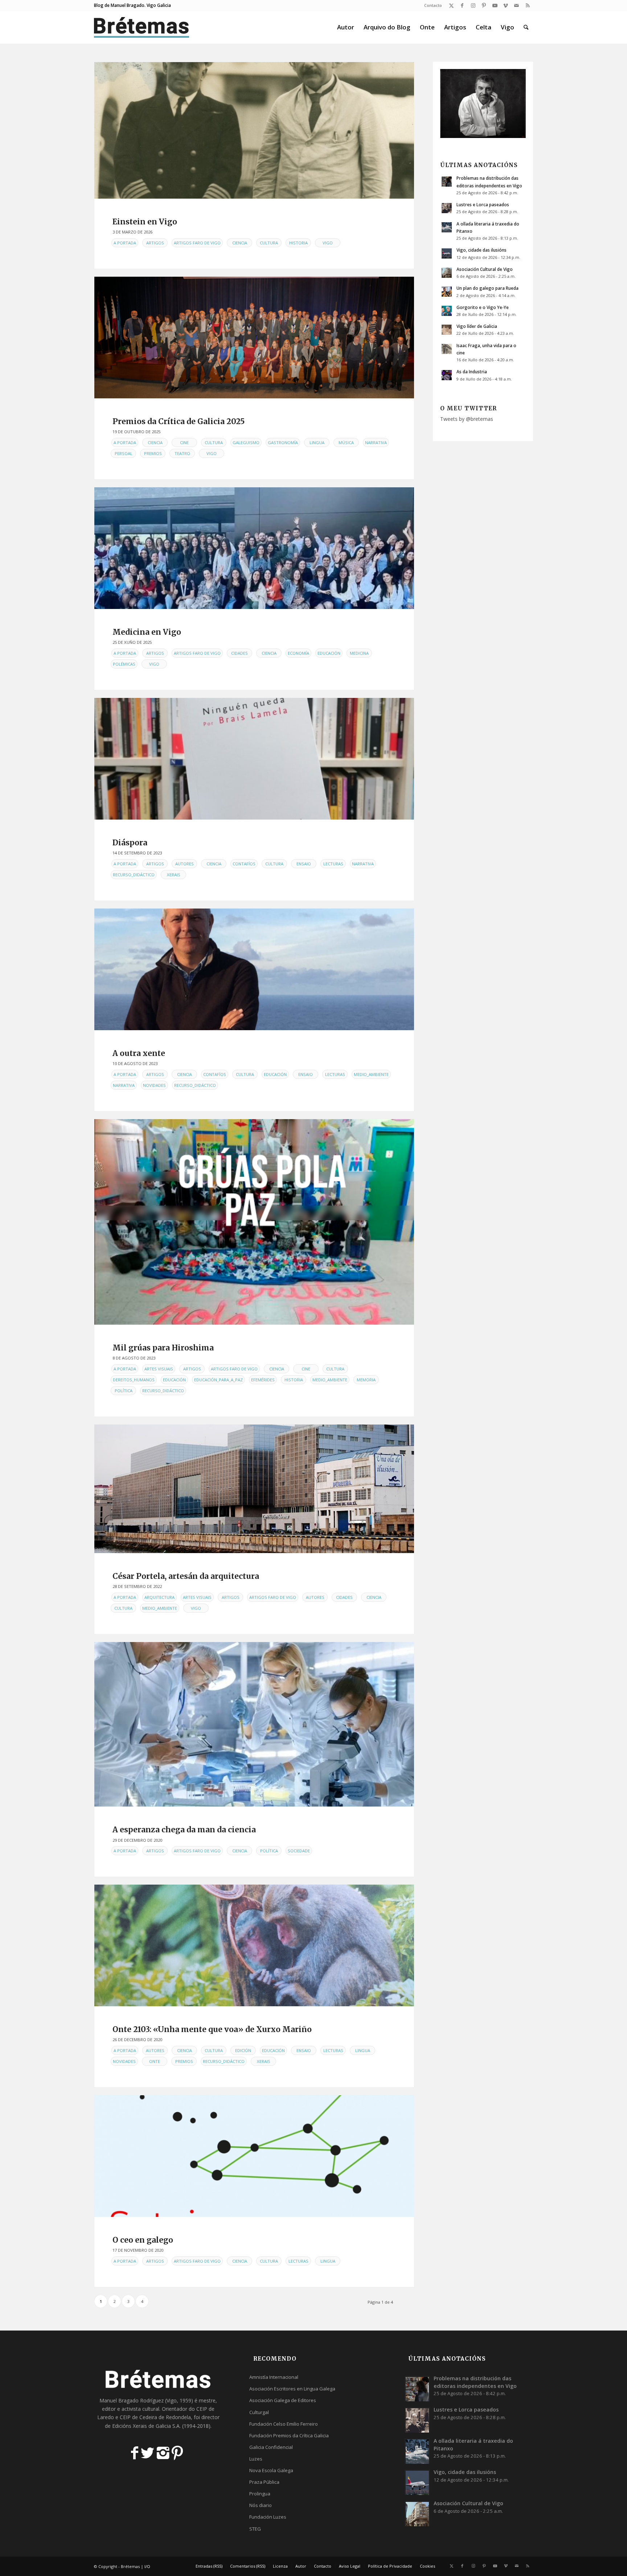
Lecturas (333, 864)
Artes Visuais (159, 1369)
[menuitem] (431, 5)
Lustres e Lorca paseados (483, 204)
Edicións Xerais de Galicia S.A (146, 2426)
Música (346, 442)
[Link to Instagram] (473, 5)
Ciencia (240, 243)
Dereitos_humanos (134, 1380)
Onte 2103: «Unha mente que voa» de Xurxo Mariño (212, 2029)
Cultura (269, 243)
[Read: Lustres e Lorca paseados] (447, 208)
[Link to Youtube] (495, 5)
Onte (155, 2061)
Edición (243, 2050)
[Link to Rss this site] (528, 5)
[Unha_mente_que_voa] (254, 1945)
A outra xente (139, 1053)
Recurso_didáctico (134, 875)
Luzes (256, 2459)
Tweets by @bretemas (467, 419)
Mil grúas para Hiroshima (163, 1348)
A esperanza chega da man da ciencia (184, 1830)
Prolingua (260, 2494)
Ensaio (304, 864)
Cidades (239, 653)
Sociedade (299, 1851)
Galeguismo (246, 442)
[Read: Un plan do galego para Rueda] (447, 292)
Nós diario (261, 2505)
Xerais (174, 875)
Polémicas (124, 664)
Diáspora (130, 843)
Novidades (154, 1085)
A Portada (125, 243)
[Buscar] (526, 27)
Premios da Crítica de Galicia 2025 (179, 421)
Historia (298, 243)
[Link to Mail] (517, 5)
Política (124, 1391)
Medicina (359, 653)
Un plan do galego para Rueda (487, 288)
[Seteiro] (254, 2156)
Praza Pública (264, 2482)
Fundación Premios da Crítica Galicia (289, 2435)
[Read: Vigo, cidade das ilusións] (447, 253)
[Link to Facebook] (462, 5)
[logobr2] (142, 27)
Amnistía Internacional (274, 2377)
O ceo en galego (143, 2240)
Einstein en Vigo (145, 222)
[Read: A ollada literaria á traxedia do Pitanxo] (447, 227)
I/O (147, 2566)
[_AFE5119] (254, 338)
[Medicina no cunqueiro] (254, 548)
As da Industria (472, 371)
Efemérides (263, 1380)
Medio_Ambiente (371, 1074)
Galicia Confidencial (271, 2447)
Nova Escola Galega (271, 2470)
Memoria (366, 1380)
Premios (153, 453)
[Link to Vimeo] (506, 5)
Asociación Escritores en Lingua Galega (292, 2389)
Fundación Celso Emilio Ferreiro (284, 2424)
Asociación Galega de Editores (283, 2400)
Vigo (328, 243)
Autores (185, 864)
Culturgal (259, 2412)
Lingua (317, 442)
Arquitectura (159, 1597)
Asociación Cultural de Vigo (485, 269)
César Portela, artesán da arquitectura (186, 1576)
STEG (255, 2529)
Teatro (182, 453)
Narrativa (376, 442)
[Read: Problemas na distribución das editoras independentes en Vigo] (447, 182)
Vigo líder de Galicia (477, 326)
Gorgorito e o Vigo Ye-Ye (483, 307)
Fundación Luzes (268, 2517)
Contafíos (244, 864)
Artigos (155, 243)
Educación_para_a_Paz (218, 1380)
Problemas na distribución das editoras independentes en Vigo (475, 2382)
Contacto (433, 5)
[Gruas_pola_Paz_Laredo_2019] (254, 1222)
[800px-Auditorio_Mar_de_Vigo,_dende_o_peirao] (254, 1489)
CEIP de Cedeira (138, 2417)
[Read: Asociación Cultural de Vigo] (447, 273)
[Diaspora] (254, 759)
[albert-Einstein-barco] (254, 130)
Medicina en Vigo (147, 632)
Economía (298, 653)
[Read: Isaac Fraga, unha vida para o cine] (447, 349)
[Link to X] (451, 5)
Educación (329, 653)
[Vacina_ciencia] (254, 1724)
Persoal (124, 453)
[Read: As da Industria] (447, 375)
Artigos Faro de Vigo (197, 243)
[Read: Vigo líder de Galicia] (447, 330)
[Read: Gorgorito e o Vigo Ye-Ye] (447, 311)
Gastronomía (283, 442)
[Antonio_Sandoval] (254, 969)
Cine (184, 442)
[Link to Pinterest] (484, 5)
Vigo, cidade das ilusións (481, 250)
